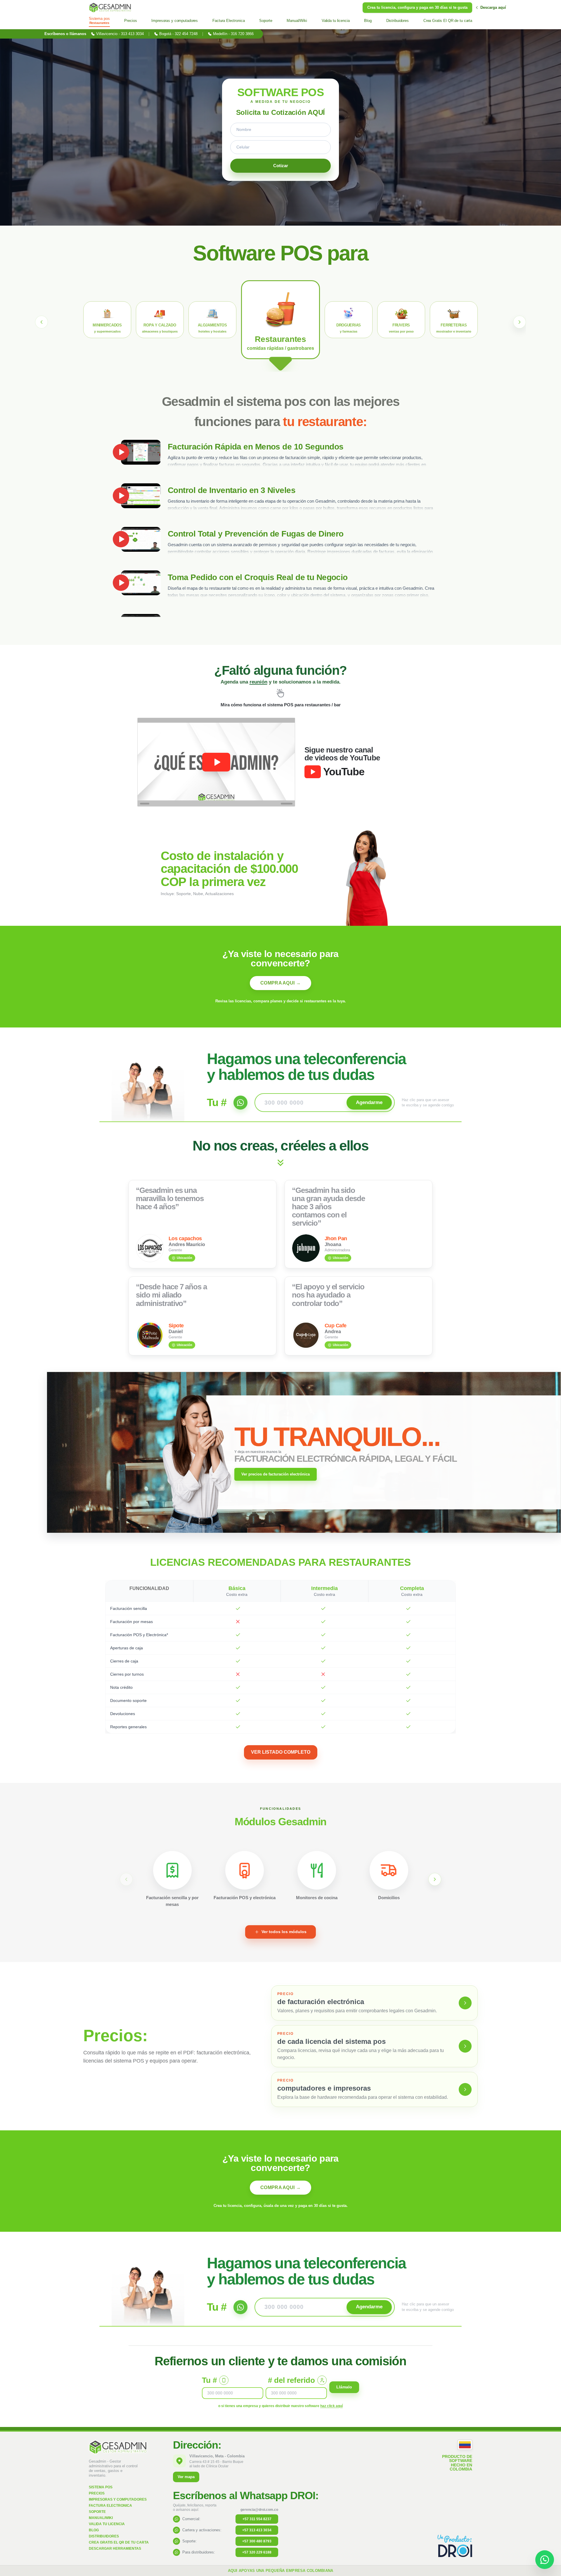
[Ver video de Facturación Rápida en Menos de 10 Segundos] (141, 452)
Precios (97, 2493)
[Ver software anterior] (41, 322)
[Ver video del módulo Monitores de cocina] (317, 1870)
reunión (258, 682)
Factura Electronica (110, 2506)
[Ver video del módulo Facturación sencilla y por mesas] (172, 1870)
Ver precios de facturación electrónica (276, 1474)
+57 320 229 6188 (257, 2552)
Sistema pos (101, 2487)
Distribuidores (104, 2536)
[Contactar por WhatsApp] (545, 2560)
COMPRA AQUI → (280, 983)
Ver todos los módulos (284, 1932)
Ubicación (185, 1258)
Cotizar (281, 166)
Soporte (97, 2512)
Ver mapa (186, 2477)
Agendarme (369, 1102)
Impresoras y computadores (118, 2499)
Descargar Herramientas (115, 2549)
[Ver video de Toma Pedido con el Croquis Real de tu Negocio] (141, 583)
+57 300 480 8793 (257, 2541)
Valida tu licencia (107, 2524)
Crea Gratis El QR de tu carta (119, 2542)
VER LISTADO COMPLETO (281, 1752)
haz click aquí (331, 2406)
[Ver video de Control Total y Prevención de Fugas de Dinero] (141, 539)
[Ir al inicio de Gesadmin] (110, 8)
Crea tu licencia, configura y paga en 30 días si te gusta (417, 7)
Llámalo (344, 2387)
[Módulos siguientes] (435, 1879)
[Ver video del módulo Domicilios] (389, 1870)
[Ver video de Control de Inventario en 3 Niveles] (141, 496)
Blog (94, 2530)
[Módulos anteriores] (126, 1879)
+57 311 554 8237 (257, 2519)
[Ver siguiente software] (520, 322)
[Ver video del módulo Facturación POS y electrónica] (245, 1870)
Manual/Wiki (101, 2518)
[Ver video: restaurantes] (216, 762)
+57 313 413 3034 (257, 2530)
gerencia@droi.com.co (259, 2510)
